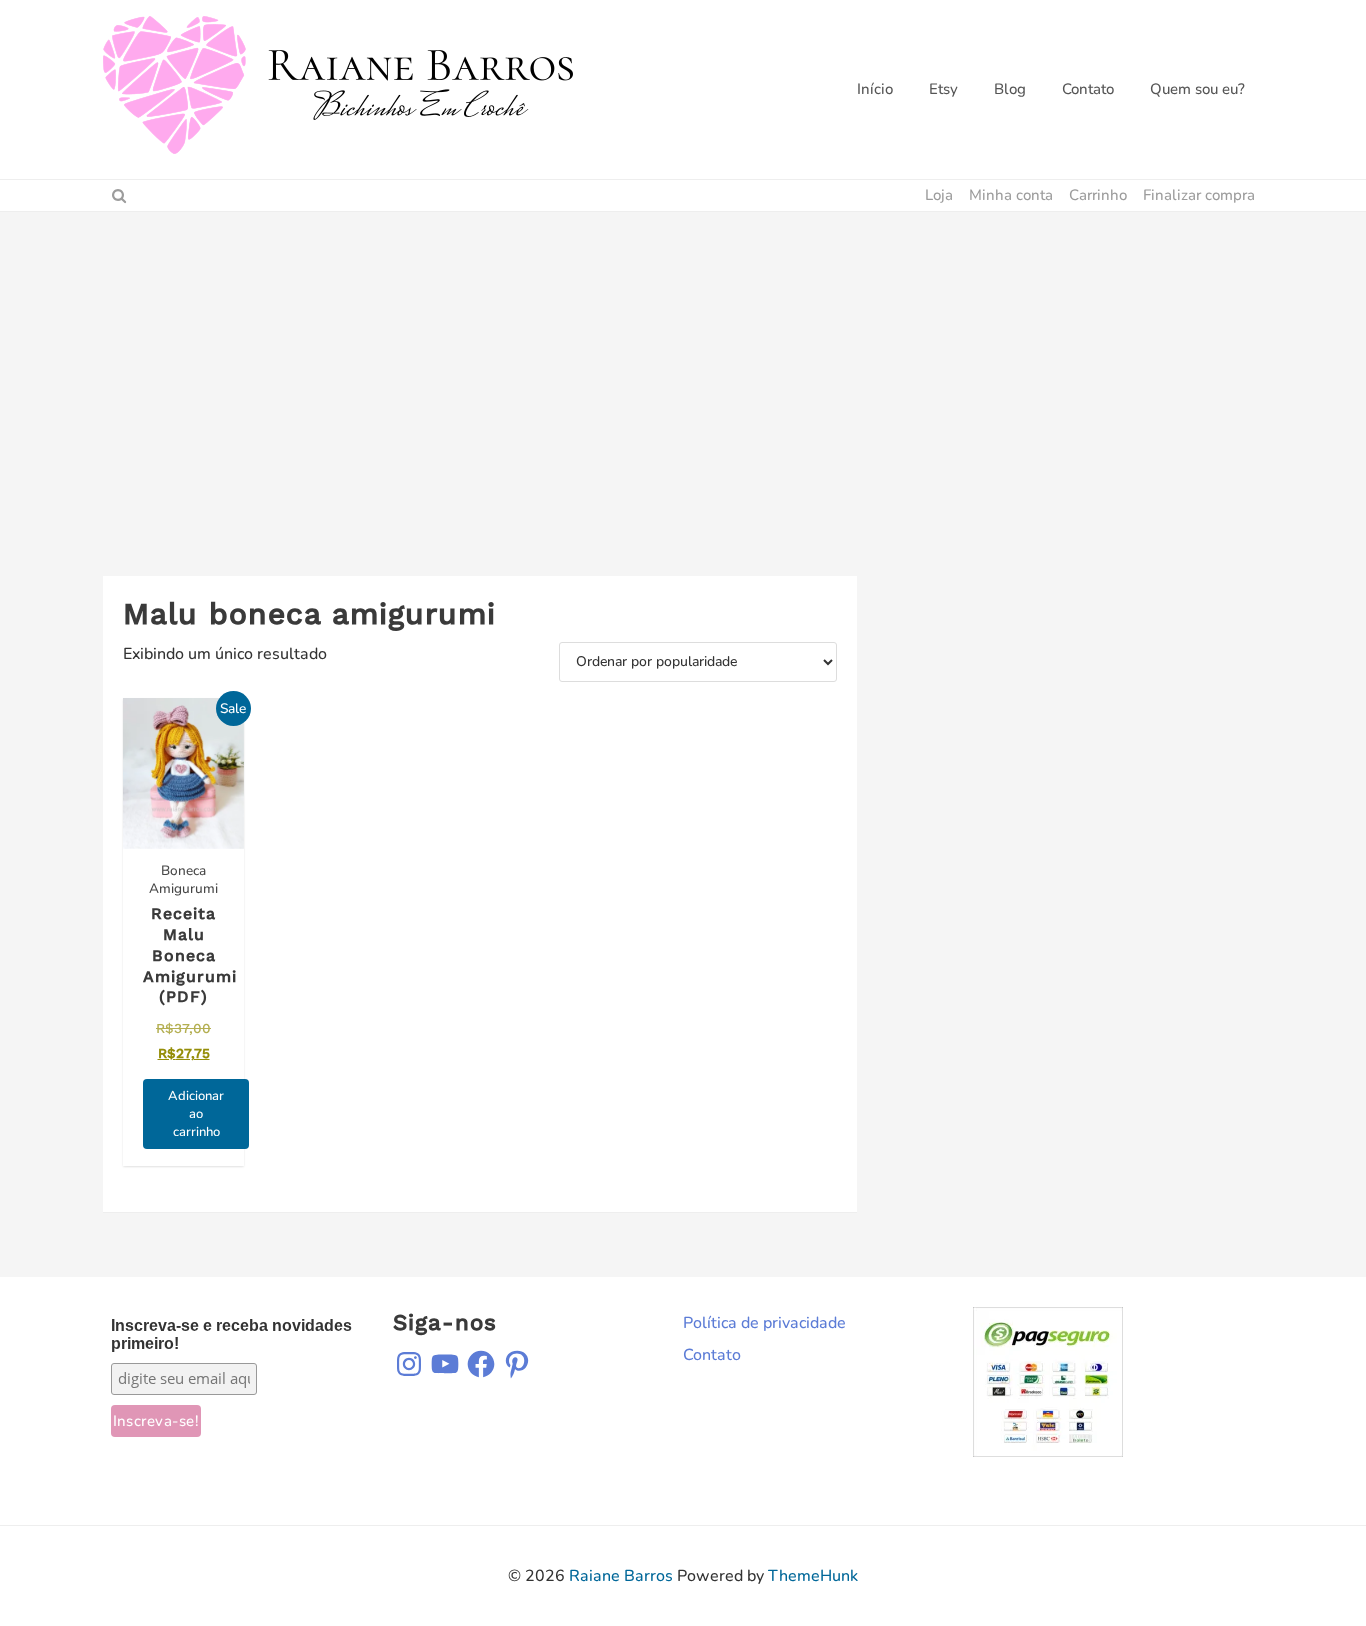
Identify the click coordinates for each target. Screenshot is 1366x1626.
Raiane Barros (621, 1576)
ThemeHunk (813, 1576)
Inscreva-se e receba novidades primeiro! (231, 1334)
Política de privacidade (764, 1323)
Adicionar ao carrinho (196, 1114)
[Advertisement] (683, 362)
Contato (712, 1355)
